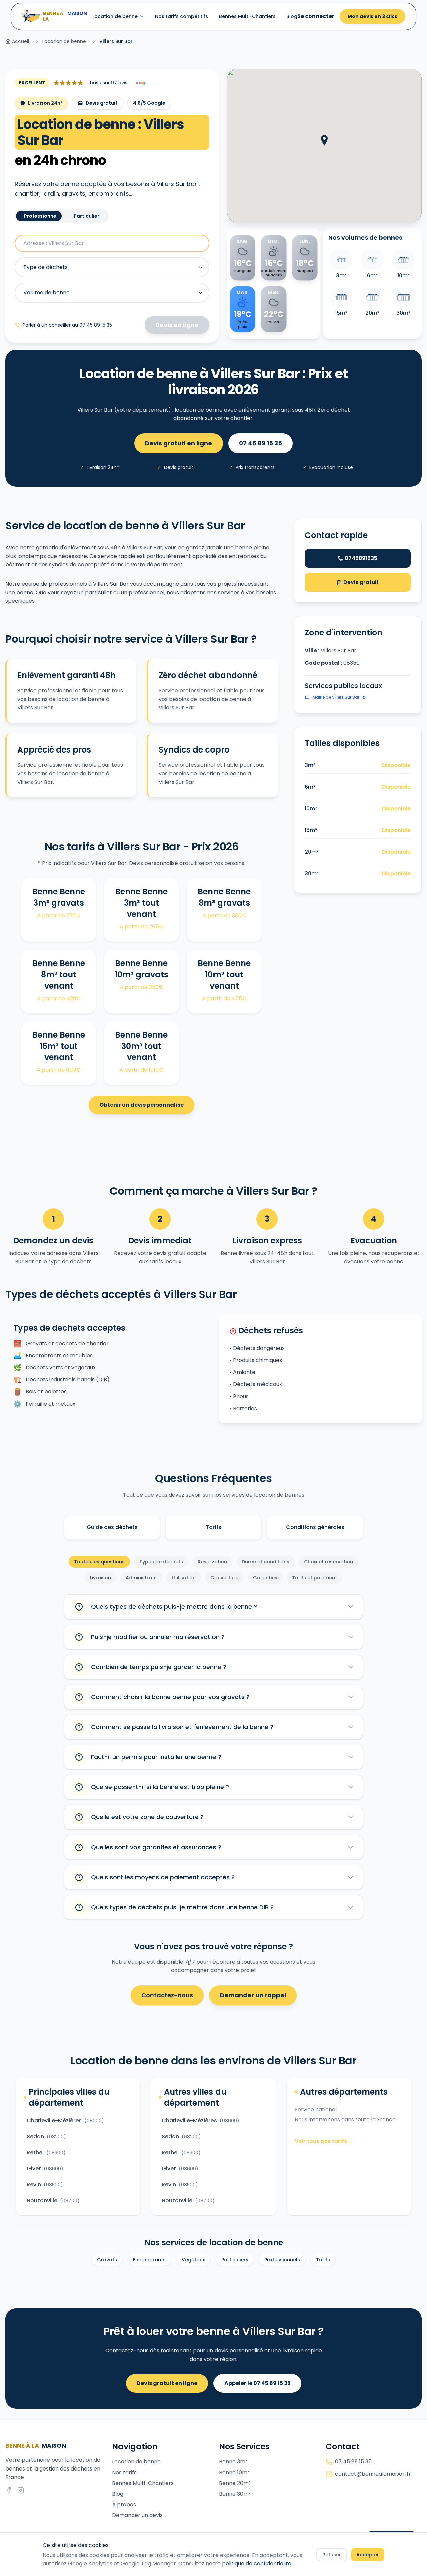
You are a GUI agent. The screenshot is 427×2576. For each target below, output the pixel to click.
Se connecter (316, 16)
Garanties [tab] (265, 1578)
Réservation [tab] (212, 1562)
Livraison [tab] (101, 1578)
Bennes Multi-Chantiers (247, 16)
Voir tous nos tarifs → (324, 2141)
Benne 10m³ (234, 2472)
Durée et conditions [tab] (265, 1562)
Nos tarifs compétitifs (182, 16)
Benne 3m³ (233, 2462)
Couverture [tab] (224, 1578)
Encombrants (149, 2260)
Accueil (21, 41)
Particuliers (235, 2260)
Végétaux (193, 2260)
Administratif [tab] (141, 1578)
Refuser (332, 2555)
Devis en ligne (177, 325)
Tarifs (213, 1527)
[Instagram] (21, 2490)
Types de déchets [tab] (161, 1562)
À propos (124, 2504)
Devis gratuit (360, 582)
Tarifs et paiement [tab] (314, 1578)
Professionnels (282, 2260)
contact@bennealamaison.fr (373, 2474)
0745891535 (361, 558)
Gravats (107, 2260)
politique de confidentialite (257, 2563)
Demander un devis (137, 2515)
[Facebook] (9, 2490)
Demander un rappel (253, 1995)
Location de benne (115, 16)
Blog (292, 16)
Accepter (368, 2555)
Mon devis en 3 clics (372, 16)
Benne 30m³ (235, 2494)
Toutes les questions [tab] (99, 1562)
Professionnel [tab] (41, 216)
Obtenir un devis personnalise (142, 1105)
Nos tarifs (124, 2472)
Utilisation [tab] (184, 1578)
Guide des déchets (112, 1527)
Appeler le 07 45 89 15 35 (257, 2383)
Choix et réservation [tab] (328, 1562)
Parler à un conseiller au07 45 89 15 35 (67, 325)
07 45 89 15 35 (260, 443)
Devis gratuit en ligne (179, 443)
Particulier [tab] (87, 216)
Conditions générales (315, 1527)
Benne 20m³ (235, 2483)
